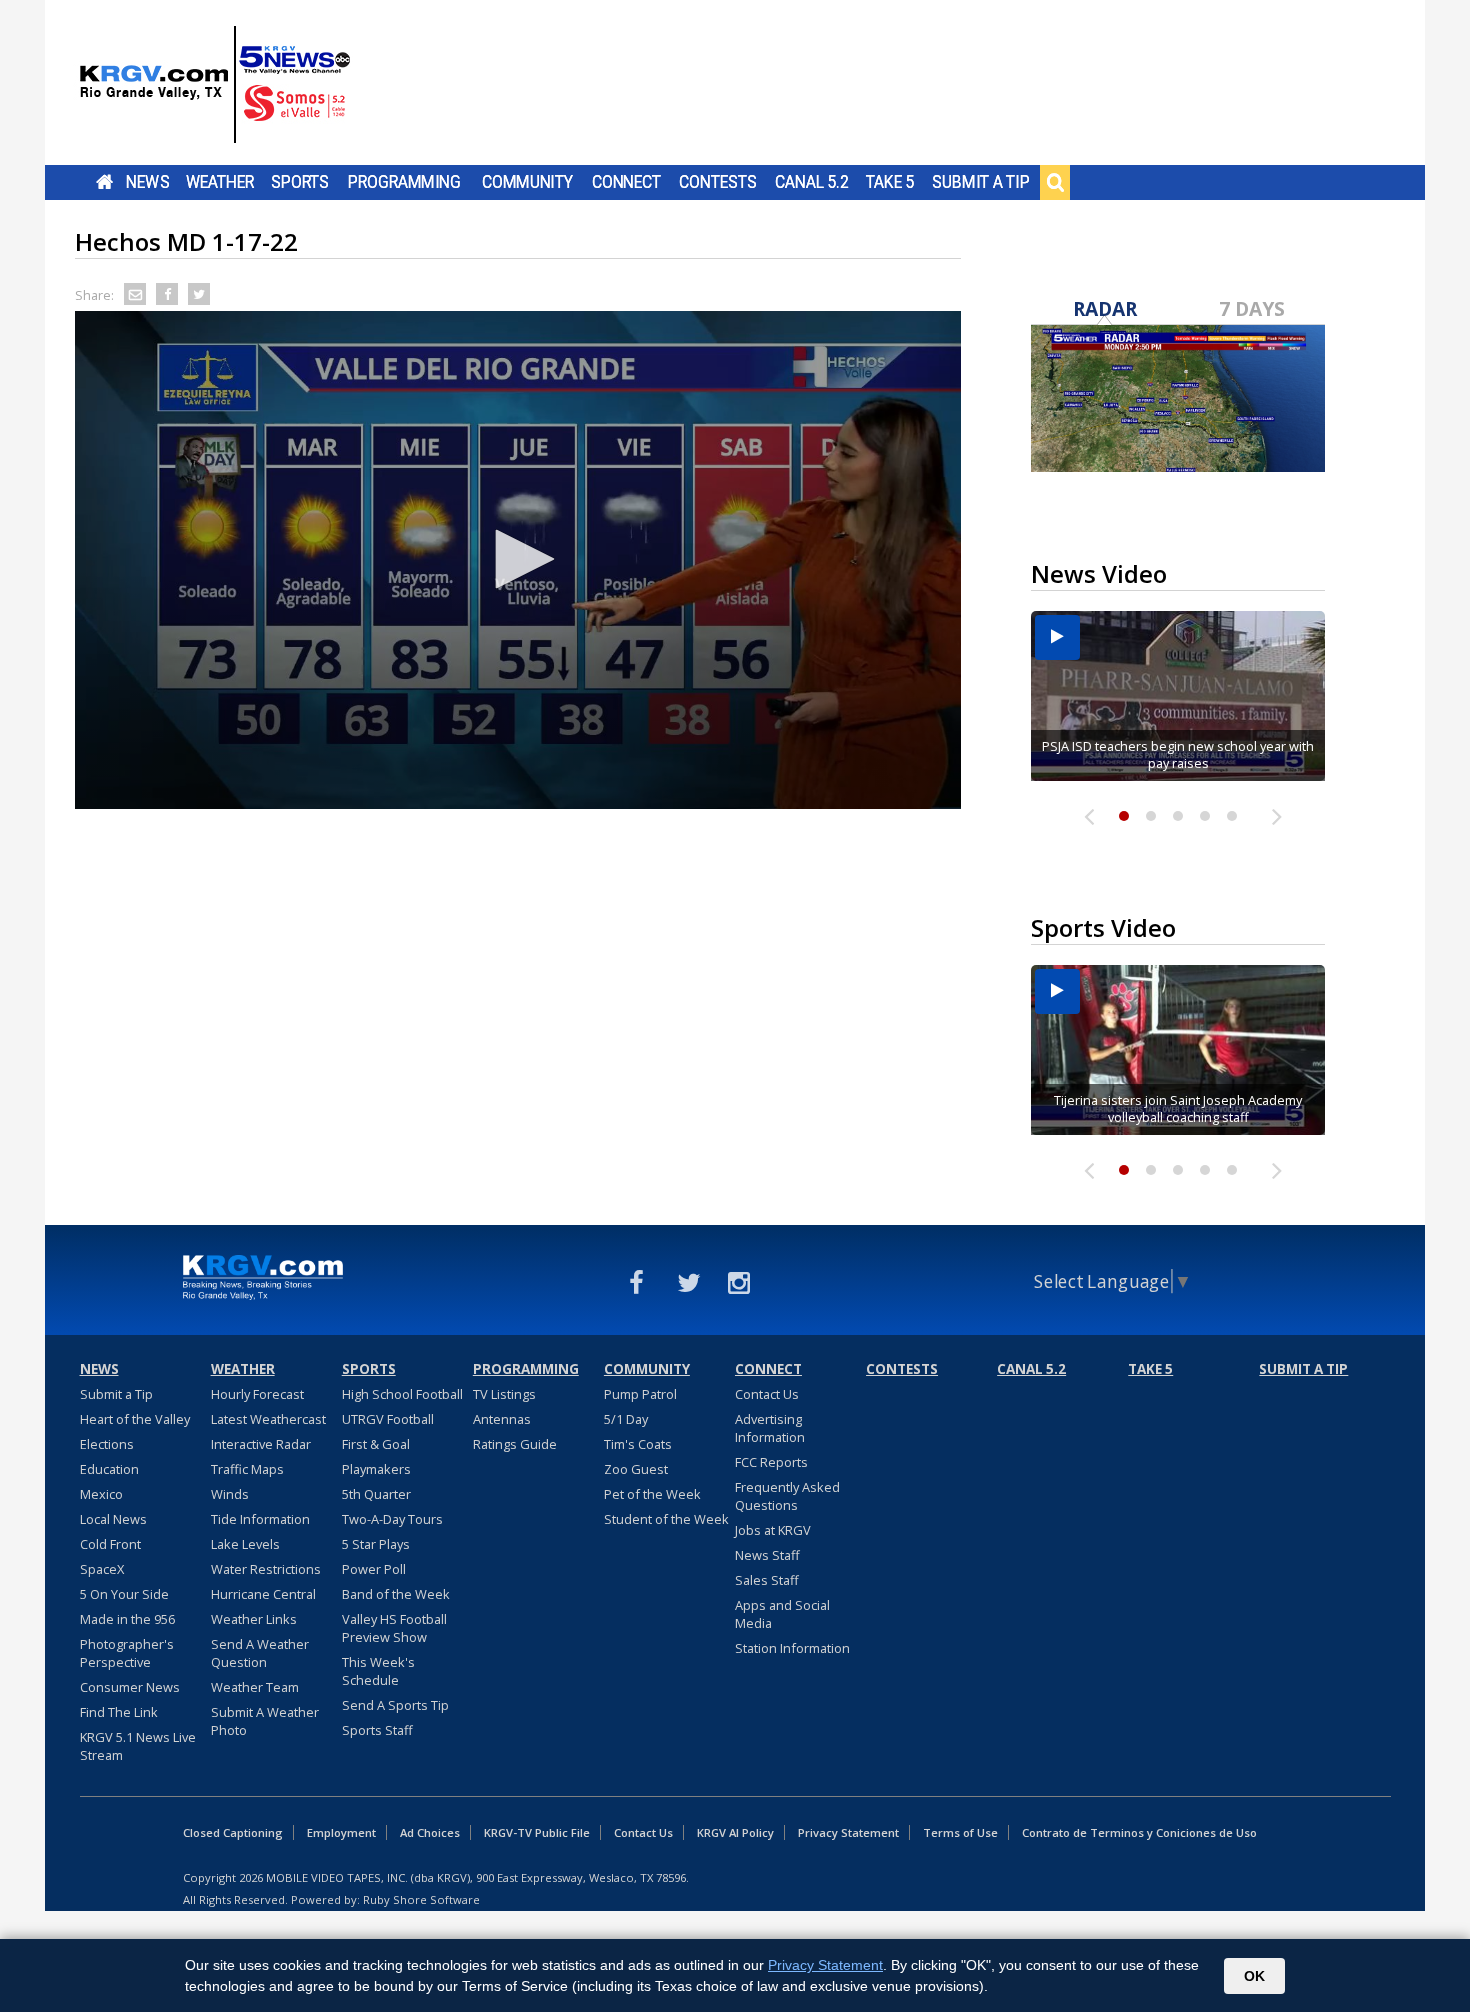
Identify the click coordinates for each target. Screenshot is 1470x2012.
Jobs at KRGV (773, 1530)
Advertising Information (770, 1428)
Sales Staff (767, 1580)
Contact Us (767, 1394)
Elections (107, 1444)
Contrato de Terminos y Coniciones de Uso (1139, 1832)
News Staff (767, 1555)
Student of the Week (666, 1519)
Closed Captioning (233, 1832)
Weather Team (255, 1687)
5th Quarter (376, 1494)
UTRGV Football (388, 1419)
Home (104, 182)
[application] (518, 560)
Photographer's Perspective (127, 1653)
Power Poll (374, 1569)
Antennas (502, 1419)
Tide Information (260, 1519)
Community (527, 182)
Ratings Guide (515, 1444)
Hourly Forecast (257, 1394)
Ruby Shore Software (421, 1899)
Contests (717, 182)
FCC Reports (771, 1462)
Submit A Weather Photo (265, 1721)
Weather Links (254, 1619)
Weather (220, 182)
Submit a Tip (980, 182)
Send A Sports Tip (395, 1705)
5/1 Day (626, 1419)
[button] (518, 559)
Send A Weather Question (260, 1653)
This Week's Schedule (378, 1671)
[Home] (215, 85)
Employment (341, 1832)
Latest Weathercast (268, 1419)
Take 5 (890, 182)
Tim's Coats (638, 1444)
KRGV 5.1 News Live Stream (138, 1746)
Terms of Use (960, 1832)
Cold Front (110, 1544)
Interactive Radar (261, 1444)
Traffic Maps (247, 1469)
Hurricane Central (263, 1594)
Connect (626, 182)
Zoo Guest (636, 1469)
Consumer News (130, 1687)
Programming (404, 182)
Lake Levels (245, 1544)
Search (1055, 182)
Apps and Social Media (782, 1614)
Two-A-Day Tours (392, 1519)
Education (109, 1469)
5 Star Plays (376, 1544)
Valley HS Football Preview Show (394, 1628)
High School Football (402, 1394)
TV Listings (504, 1394)
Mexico (101, 1494)
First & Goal (376, 1444)
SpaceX (102, 1569)
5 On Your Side (124, 1594)
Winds (230, 1494)
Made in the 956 (127, 1619)
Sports (300, 182)
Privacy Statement (848, 1832)
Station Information (792, 1648)
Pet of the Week (652, 1494)
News (147, 182)
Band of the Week (396, 1594)
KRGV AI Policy (735, 1832)
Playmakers (376, 1469)
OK (1254, 1976)
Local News (113, 1519)
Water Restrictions (266, 1569)
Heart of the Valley (135, 1419)
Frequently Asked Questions (787, 1496)
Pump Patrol (640, 1394)
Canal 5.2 (812, 182)
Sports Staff (377, 1730)
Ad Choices (430, 1832)
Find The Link (119, 1712)
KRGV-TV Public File (537, 1832)
